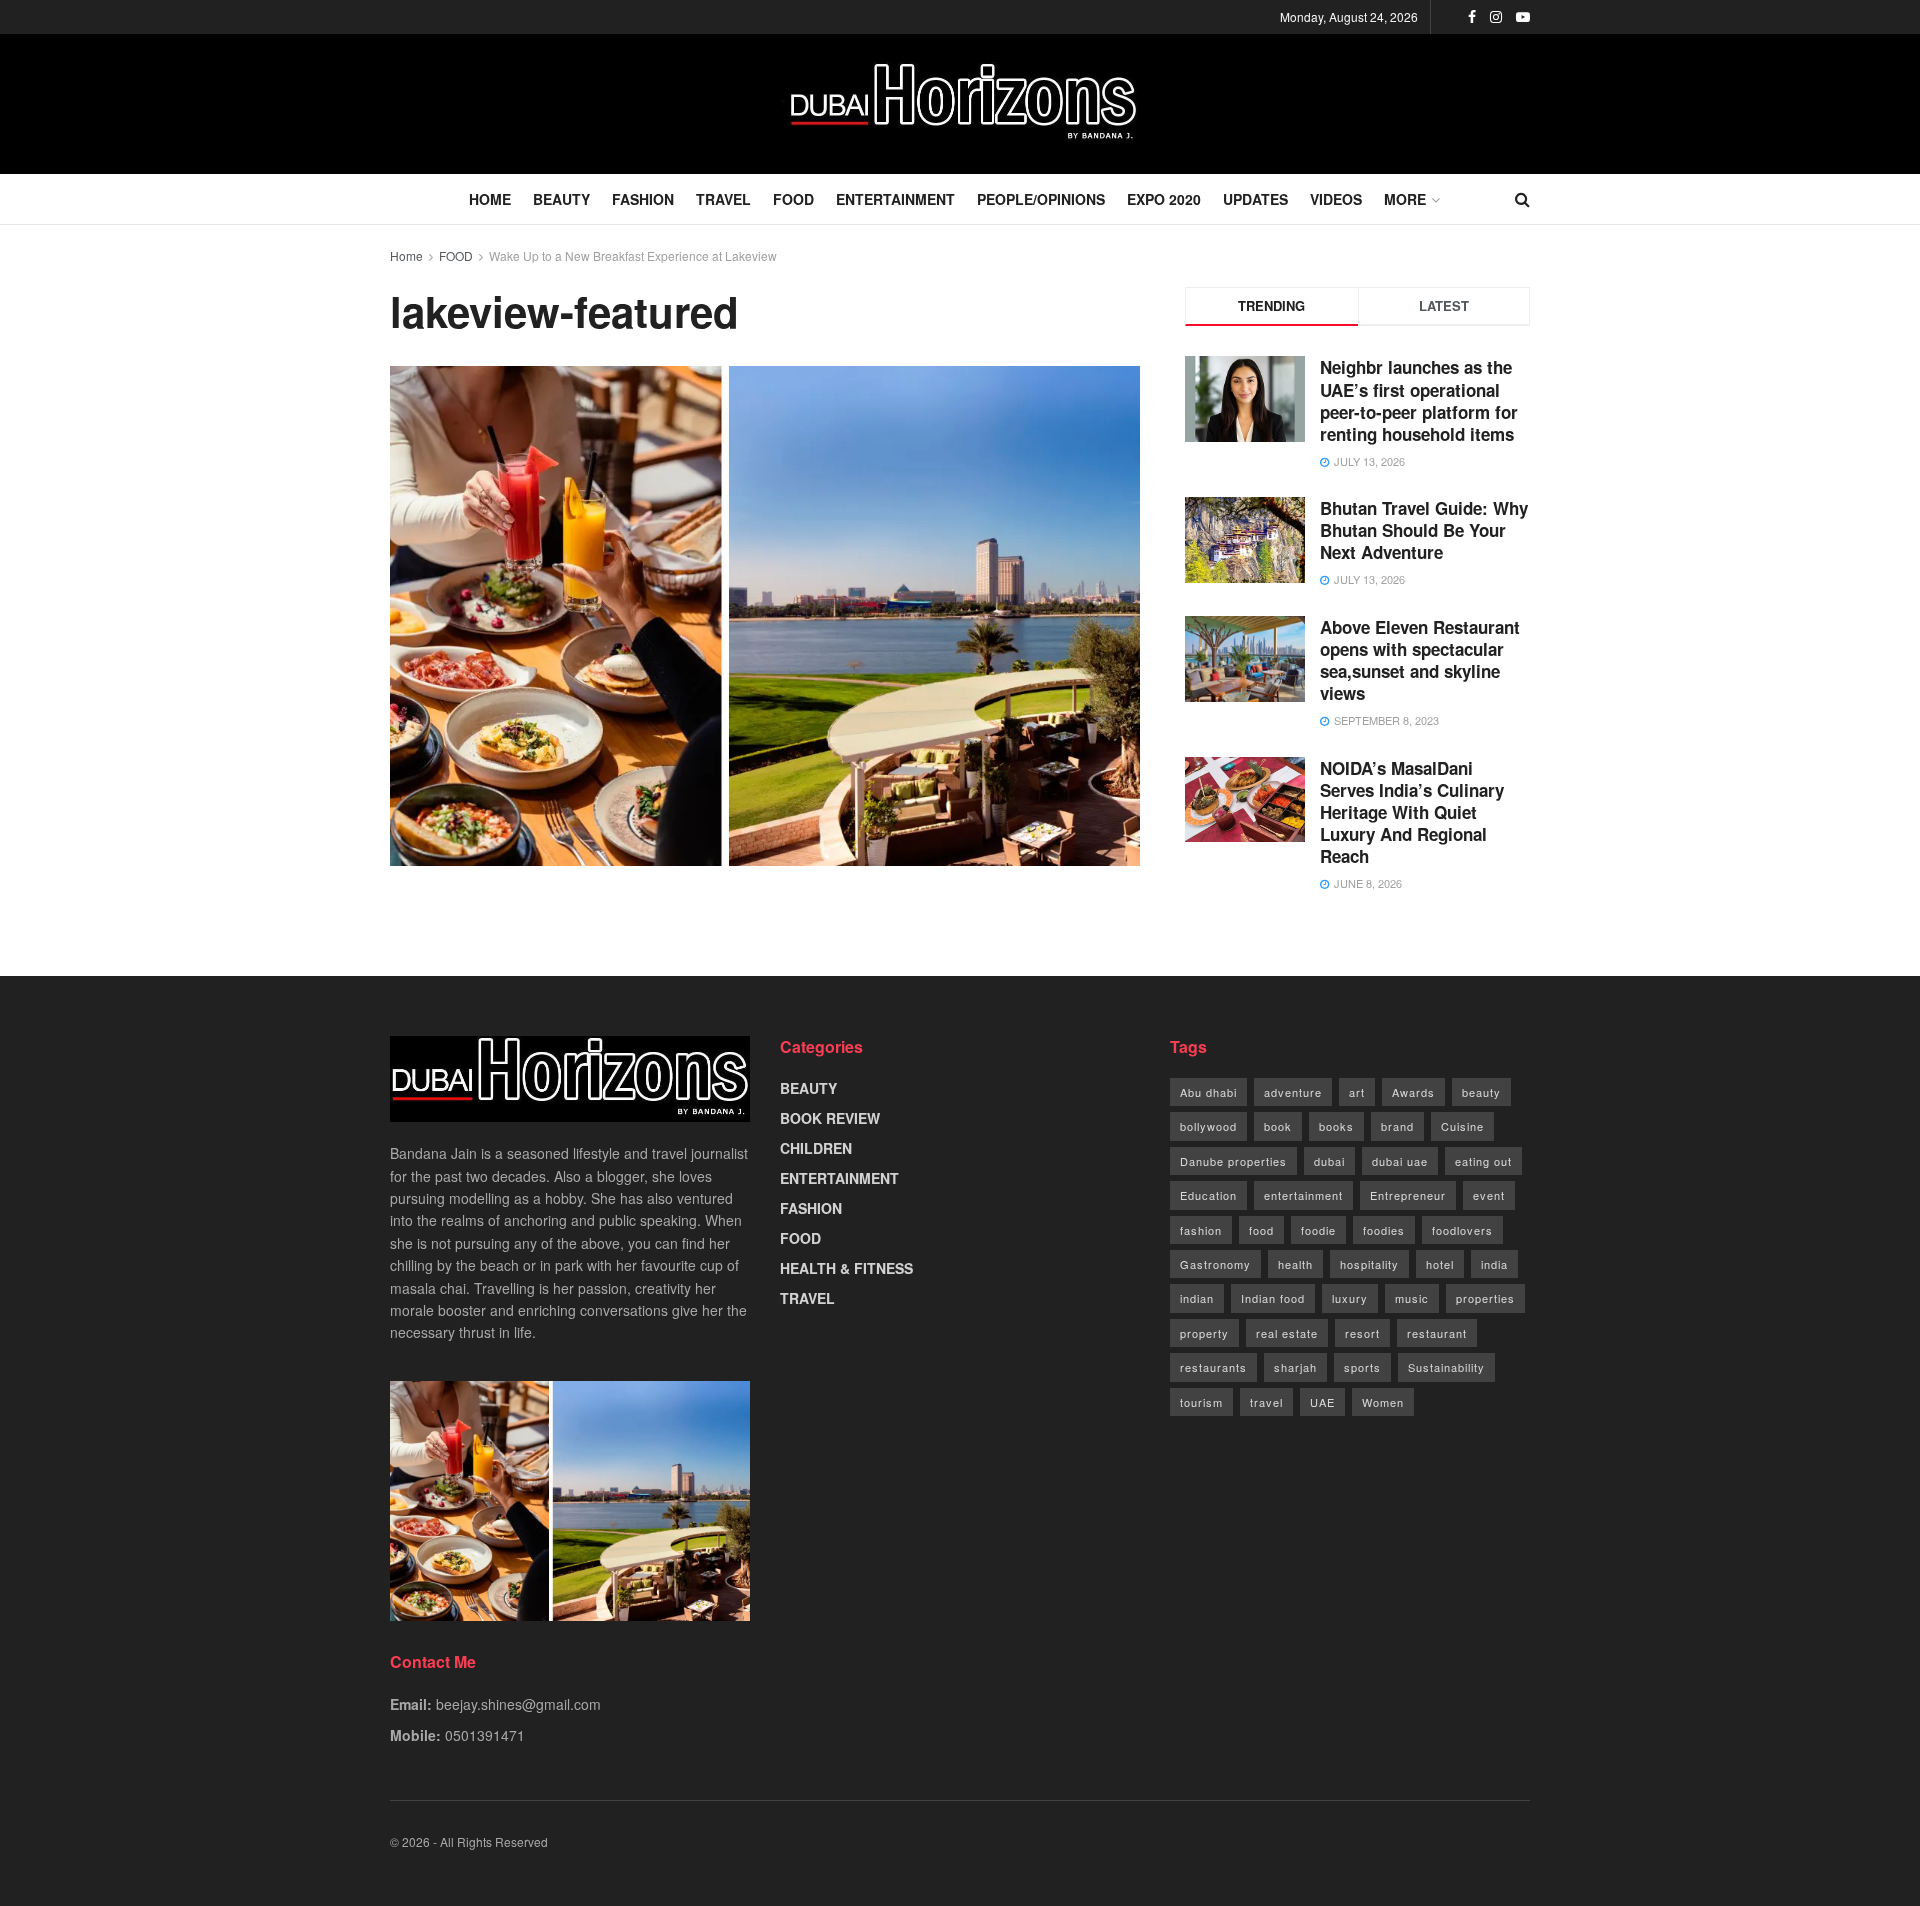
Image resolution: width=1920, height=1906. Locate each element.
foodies (1384, 1230)
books (1336, 1126)
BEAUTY (561, 199)
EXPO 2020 (1164, 199)
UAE (1322, 1402)
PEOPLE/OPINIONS (1041, 199)
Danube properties (1233, 1161)
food (1261, 1230)
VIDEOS (1336, 199)
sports (1362, 1367)
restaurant (1437, 1333)
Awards (1413, 1092)
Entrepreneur (1408, 1195)
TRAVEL (723, 199)
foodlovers (1462, 1230)
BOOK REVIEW (830, 1118)
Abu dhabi (1208, 1092)
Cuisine (1462, 1126)
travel (1266, 1402)
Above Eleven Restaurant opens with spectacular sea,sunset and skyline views (1420, 660)
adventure (1293, 1092)
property (1204, 1333)
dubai (1329, 1161)
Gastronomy (1215, 1264)
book (1278, 1126)
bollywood (1208, 1126)
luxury (1350, 1298)
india (1494, 1264)
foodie (1318, 1230)
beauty (1481, 1092)
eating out (1483, 1161)
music (1412, 1298)
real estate (1287, 1333)
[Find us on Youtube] (1523, 17)
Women (1383, 1402)
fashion (1201, 1230)
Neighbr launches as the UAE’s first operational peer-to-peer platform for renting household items (1419, 400)
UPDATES (1255, 199)
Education (1208, 1195)
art (1357, 1092)
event (1489, 1195)
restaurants (1213, 1367)
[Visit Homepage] (960, 104)
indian (1197, 1298)
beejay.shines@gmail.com (518, 1704)
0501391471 (485, 1735)
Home (406, 255)
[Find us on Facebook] (1472, 17)
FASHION (643, 199)
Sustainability (1446, 1367)
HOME (490, 199)
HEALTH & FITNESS (846, 1268)
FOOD (793, 199)
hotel (1440, 1264)
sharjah (1295, 1367)
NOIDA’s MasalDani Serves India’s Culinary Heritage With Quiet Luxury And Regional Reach (1412, 812)
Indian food (1273, 1298)
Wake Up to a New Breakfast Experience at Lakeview (633, 255)
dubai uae (1400, 1161)
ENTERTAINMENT (895, 199)
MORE (1405, 199)
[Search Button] (1522, 199)
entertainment (1303, 1195)
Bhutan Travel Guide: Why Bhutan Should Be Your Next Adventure (1424, 530)
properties (1485, 1298)
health (1295, 1264)
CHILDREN (816, 1148)
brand (1397, 1126)
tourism (1201, 1402)
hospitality (1369, 1264)
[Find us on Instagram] (1496, 17)
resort (1362, 1333)
